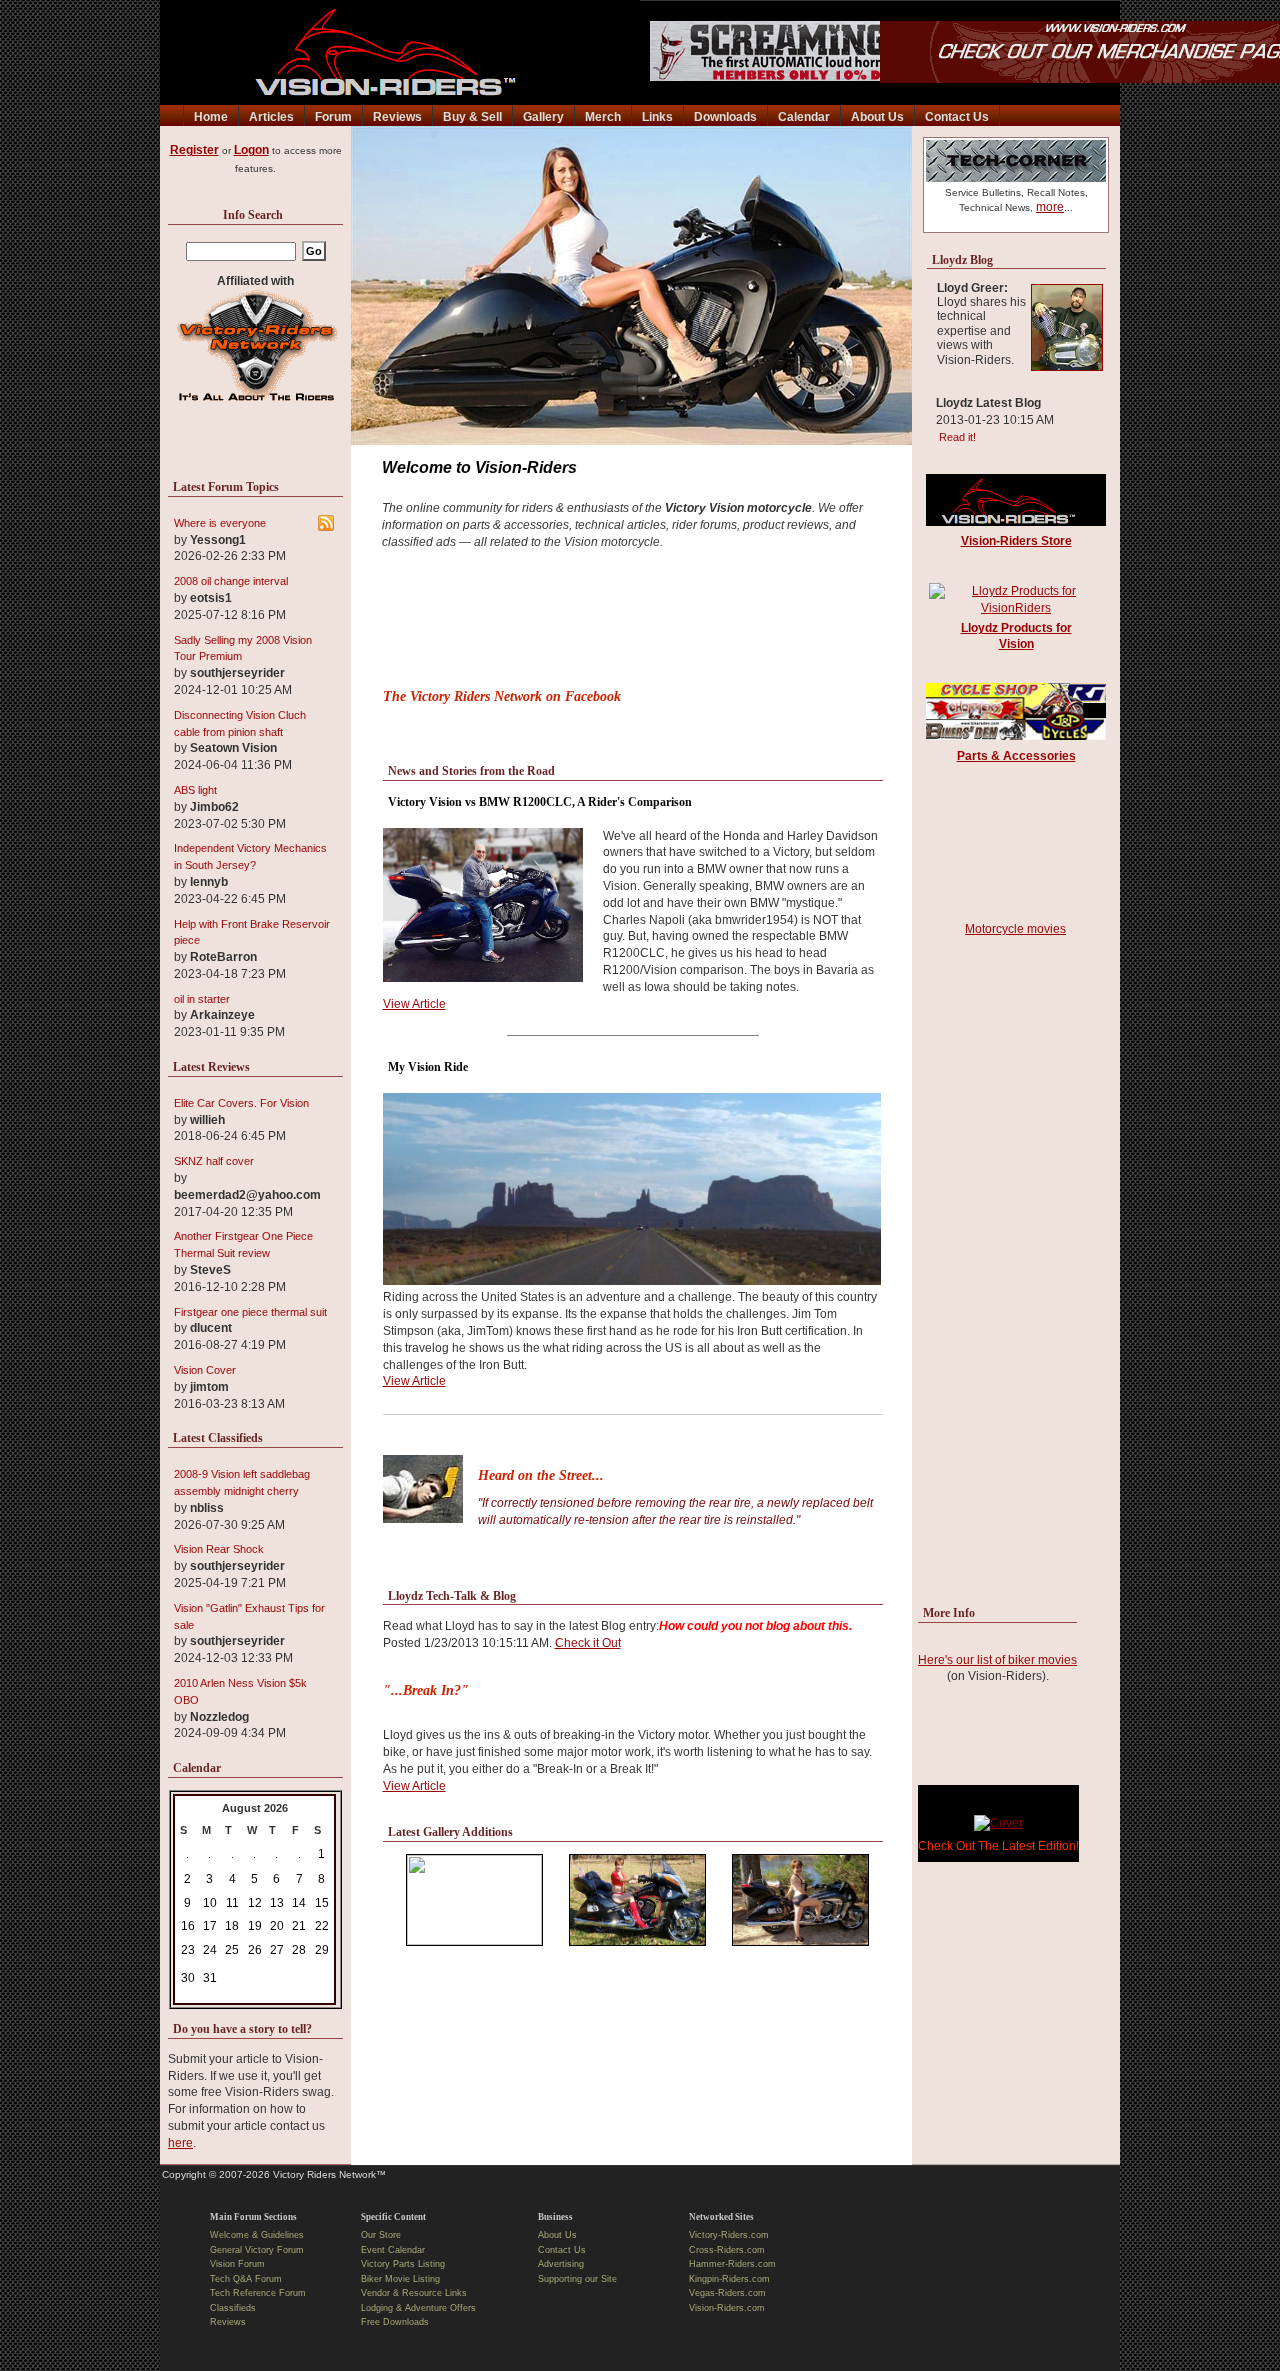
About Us (877, 117)
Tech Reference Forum (258, 2293)
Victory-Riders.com (729, 2235)
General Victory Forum (257, 2250)
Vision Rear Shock (219, 1549)
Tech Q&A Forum (246, 2279)
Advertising (561, 2264)
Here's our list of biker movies (997, 1660)
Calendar (804, 117)
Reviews (397, 117)
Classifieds (233, 2308)
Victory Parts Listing (403, 2264)
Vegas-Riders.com (727, 2293)
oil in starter (202, 999)
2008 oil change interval (231, 581)
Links (657, 117)
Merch (603, 117)
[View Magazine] (998, 1823)
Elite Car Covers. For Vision (241, 1103)
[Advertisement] (633, 625)
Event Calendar (393, 2250)
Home (211, 117)
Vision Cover (205, 1370)
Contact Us (957, 117)
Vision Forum (237, 2264)
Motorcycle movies (1015, 929)
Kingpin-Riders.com (729, 2279)
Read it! (954, 437)
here (180, 2143)
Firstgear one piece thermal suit (250, 1312)
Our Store (381, 2235)
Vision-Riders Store (1016, 541)
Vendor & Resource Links (414, 2293)
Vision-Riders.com (727, 2308)
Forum (333, 117)
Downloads (725, 117)
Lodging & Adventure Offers (418, 2308)
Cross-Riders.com (727, 2250)
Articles (271, 117)
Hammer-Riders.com (732, 2264)
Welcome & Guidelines (257, 2235)
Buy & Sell (472, 117)
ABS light (195, 790)
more (1050, 207)
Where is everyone (220, 523)
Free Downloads (395, 2322)
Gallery (543, 117)
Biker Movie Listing (400, 2279)
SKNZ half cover (214, 1161)
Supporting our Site (577, 2279)
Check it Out (588, 1643)
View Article (414, 1004)
